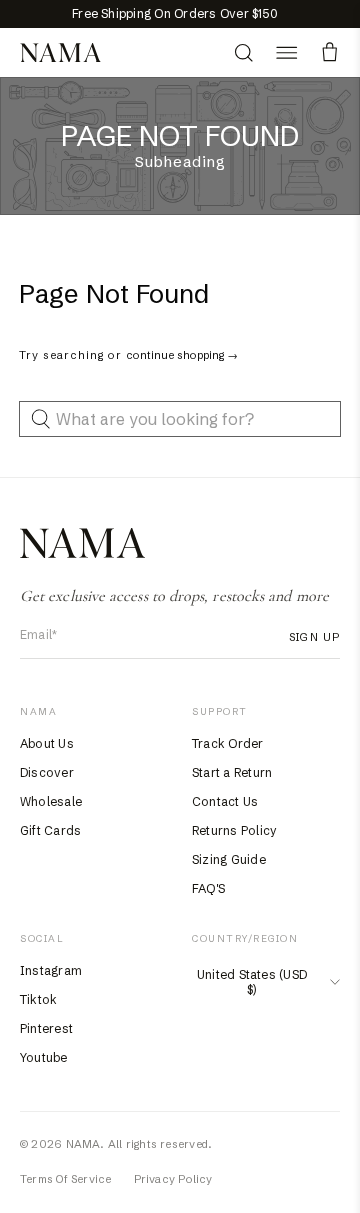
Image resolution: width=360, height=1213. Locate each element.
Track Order (228, 743)
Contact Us (225, 801)
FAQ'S (208, 888)
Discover (47, 772)
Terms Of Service (66, 1179)
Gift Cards (50, 830)
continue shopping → (182, 355)
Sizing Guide (229, 859)
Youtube (44, 1057)
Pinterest (46, 1028)
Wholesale (51, 801)
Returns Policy (234, 830)
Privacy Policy (173, 1179)
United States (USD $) (252, 982)
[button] (286, 52)
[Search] (243, 52)
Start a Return (232, 772)
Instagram (51, 970)
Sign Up (314, 637)
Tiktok (38, 999)
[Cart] (329, 52)
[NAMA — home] (60, 53)
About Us (47, 743)
